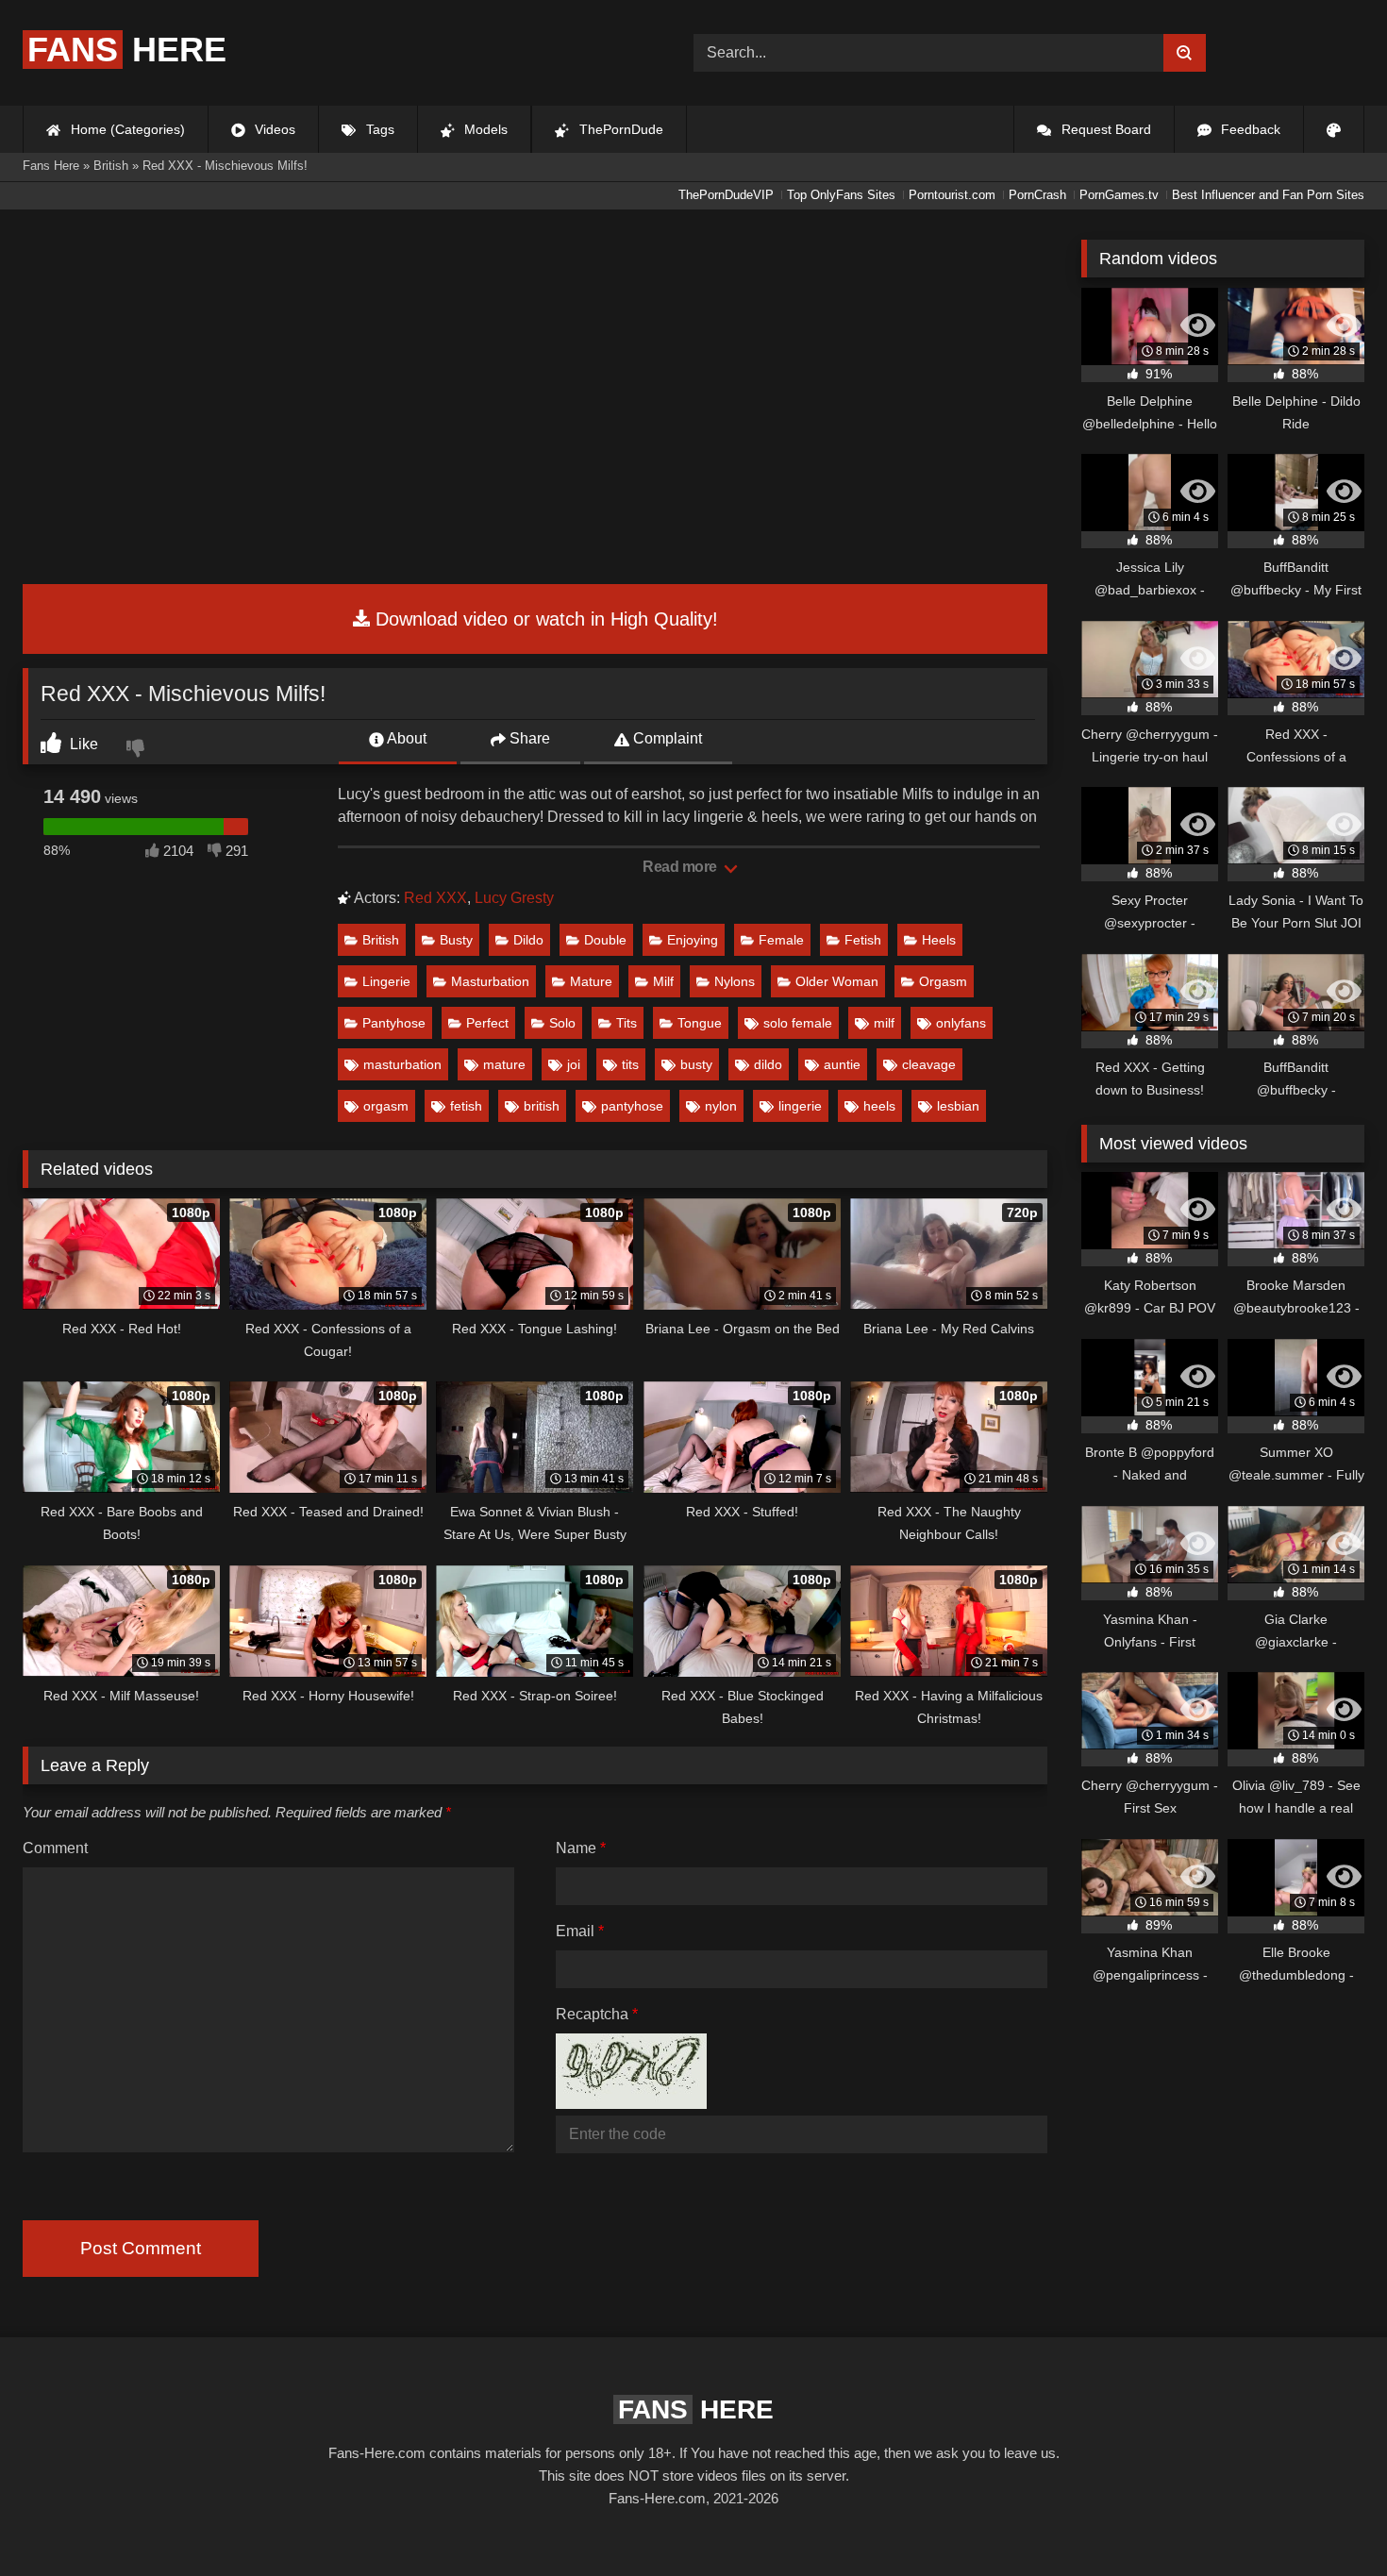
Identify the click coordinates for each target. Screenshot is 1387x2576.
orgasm (386, 1106)
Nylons (735, 981)
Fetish (863, 940)
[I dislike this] (138, 750)
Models (484, 129)
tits (630, 1064)
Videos (273, 129)
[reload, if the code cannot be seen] (631, 2104)
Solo (562, 1023)
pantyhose (632, 1106)
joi (574, 1064)
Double (605, 940)
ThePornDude (619, 129)
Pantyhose (394, 1023)
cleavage (929, 1064)
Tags (378, 129)
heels (879, 1106)
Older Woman (837, 981)
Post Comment (141, 2248)
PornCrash (1037, 195)
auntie (842, 1064)
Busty (456, 940)
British (381, 940)
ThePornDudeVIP (726, 195)
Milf (663, 981)
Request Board (1104, 129)
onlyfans (961, 1023)
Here (127, 50)
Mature (591, 981)
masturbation (402, 1064)
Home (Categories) (126, 129)
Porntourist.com (952, 195)
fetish (466, 1106)
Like (82, 744)
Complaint (666, 738)
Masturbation (490, 981)
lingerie (800, 1106)
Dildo (528, 940)
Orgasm (943, 981)
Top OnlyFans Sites (841, 195)
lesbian (958, 1106)
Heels (939, 940)
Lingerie (386, 981)
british (542, 1106)
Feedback (1249, 129)
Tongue (700, 1023)
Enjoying (693, 940)
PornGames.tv (1119, 195)
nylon (721, 1106)
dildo (768, 1064)
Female (781, 940)
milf (884, 1023)
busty (696, 1064)
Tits (627, 1023)
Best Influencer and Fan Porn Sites (1268, 195)
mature (504, 1064)
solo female (798, 1023)
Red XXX (435, 898)
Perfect (487, 1023)
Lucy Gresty (514, 898)
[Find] (1185, 53)
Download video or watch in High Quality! (544, 619)
